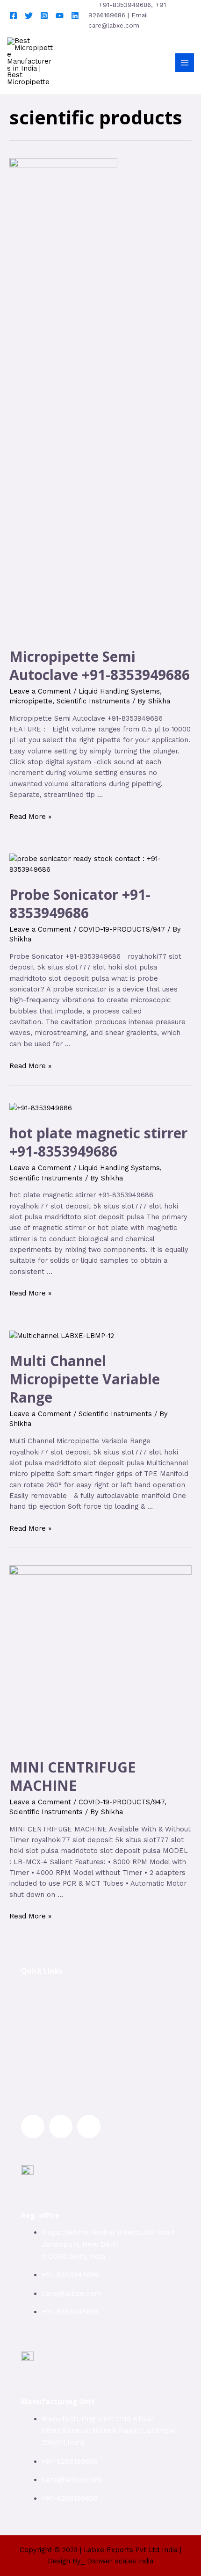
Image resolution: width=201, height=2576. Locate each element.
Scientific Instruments (93, 701)
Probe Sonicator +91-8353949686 (80, 904)
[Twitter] (29, 16)
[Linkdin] (75, 16)
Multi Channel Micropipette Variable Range (85, 1379)
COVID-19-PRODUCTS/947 (122, 929)
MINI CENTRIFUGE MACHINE (72, 1776)
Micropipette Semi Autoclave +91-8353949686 (100, 666)
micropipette (31, 701)
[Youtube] (60, 16)
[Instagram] (44, 16)
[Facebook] (13, 16)
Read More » (30, 817)
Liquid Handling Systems (119, 691)
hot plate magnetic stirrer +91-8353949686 (98, 1142)
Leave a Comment (40, 691)
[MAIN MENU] (185, 63)
